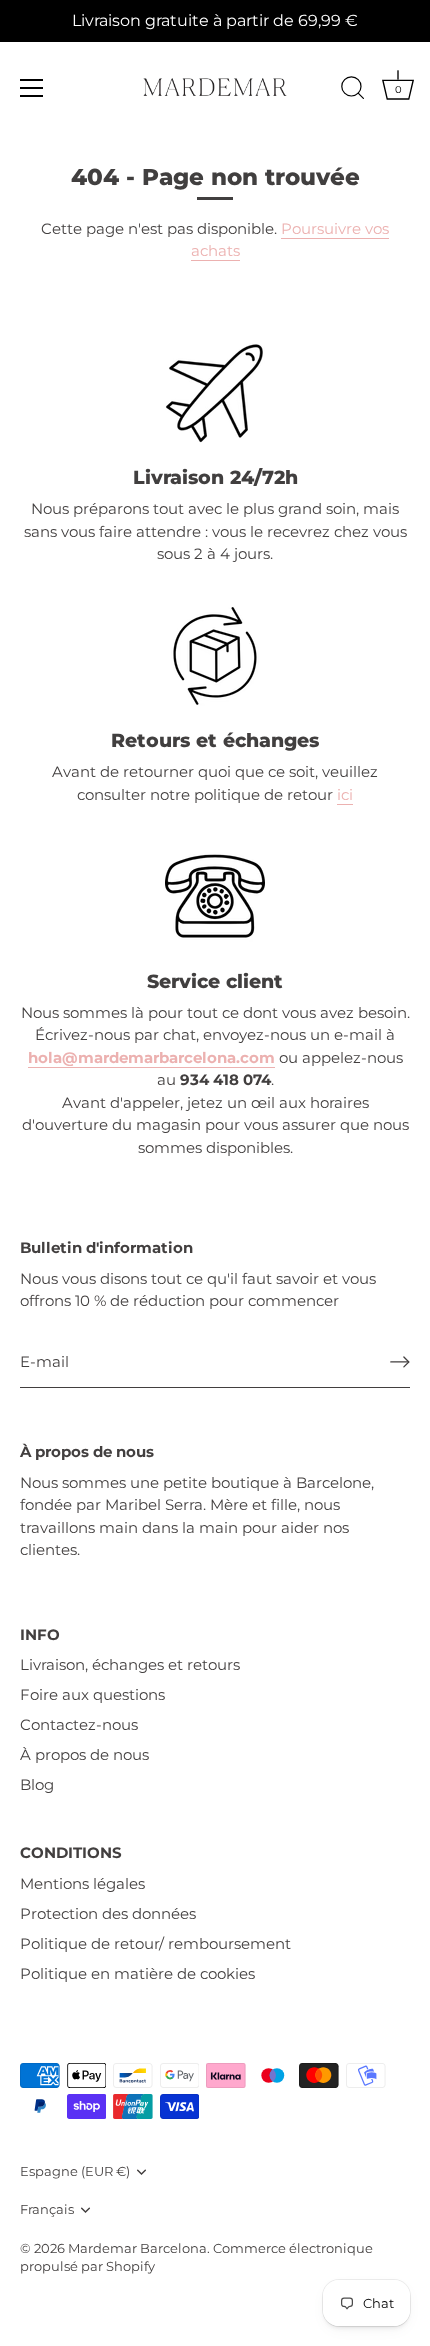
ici (345, 794)
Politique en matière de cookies (137, 1973)
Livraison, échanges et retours (130, 1664)
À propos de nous (84, 1754)
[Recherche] (353, 91)
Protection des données (108, 1913)
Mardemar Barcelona (137, 2248)
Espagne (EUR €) (75, 2171)
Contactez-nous (79, 1724)
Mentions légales (82, 1883)
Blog (37, 1784)
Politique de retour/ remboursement (155, 1943)
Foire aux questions (92, 1694)
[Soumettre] (400, 1362)
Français (47, 2209)
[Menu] (32, 88)
